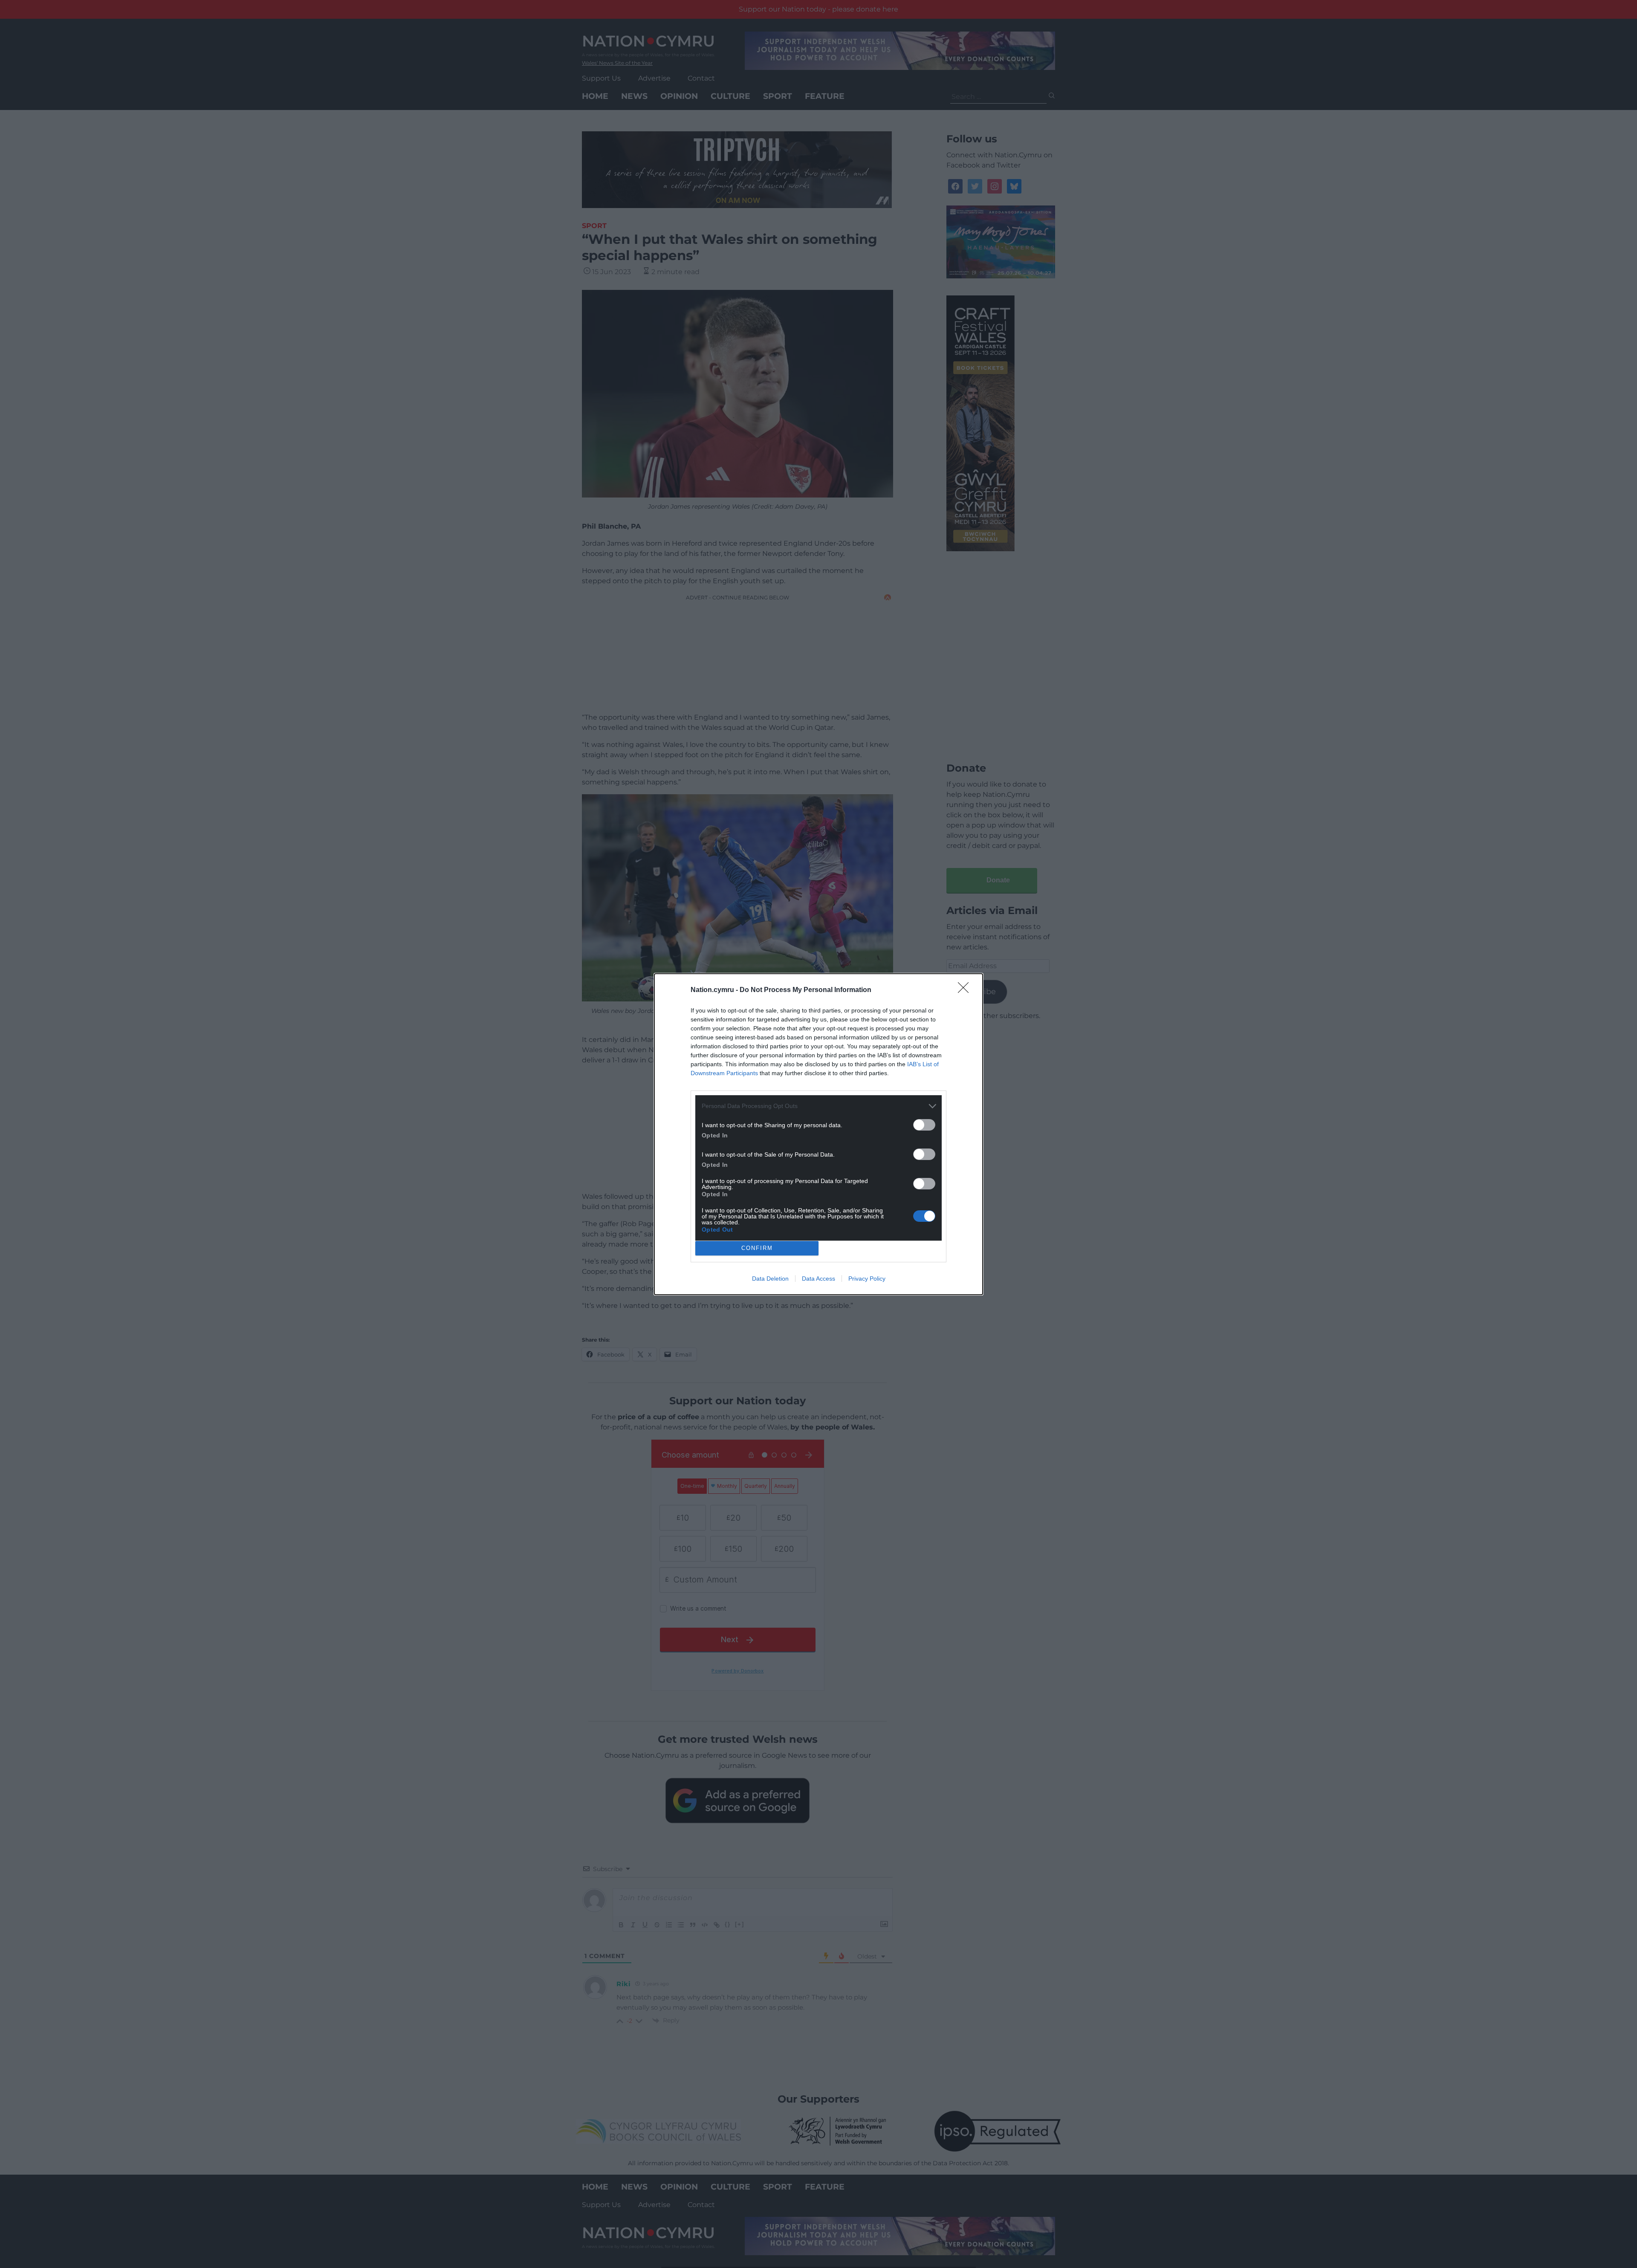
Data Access (818, 1279)
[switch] (924, 1125)
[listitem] (818, 1106)
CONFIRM (757, 1248)
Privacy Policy (867, 1279)
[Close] (966, 990)
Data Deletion (770, 1279)
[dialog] (818, 1134)
